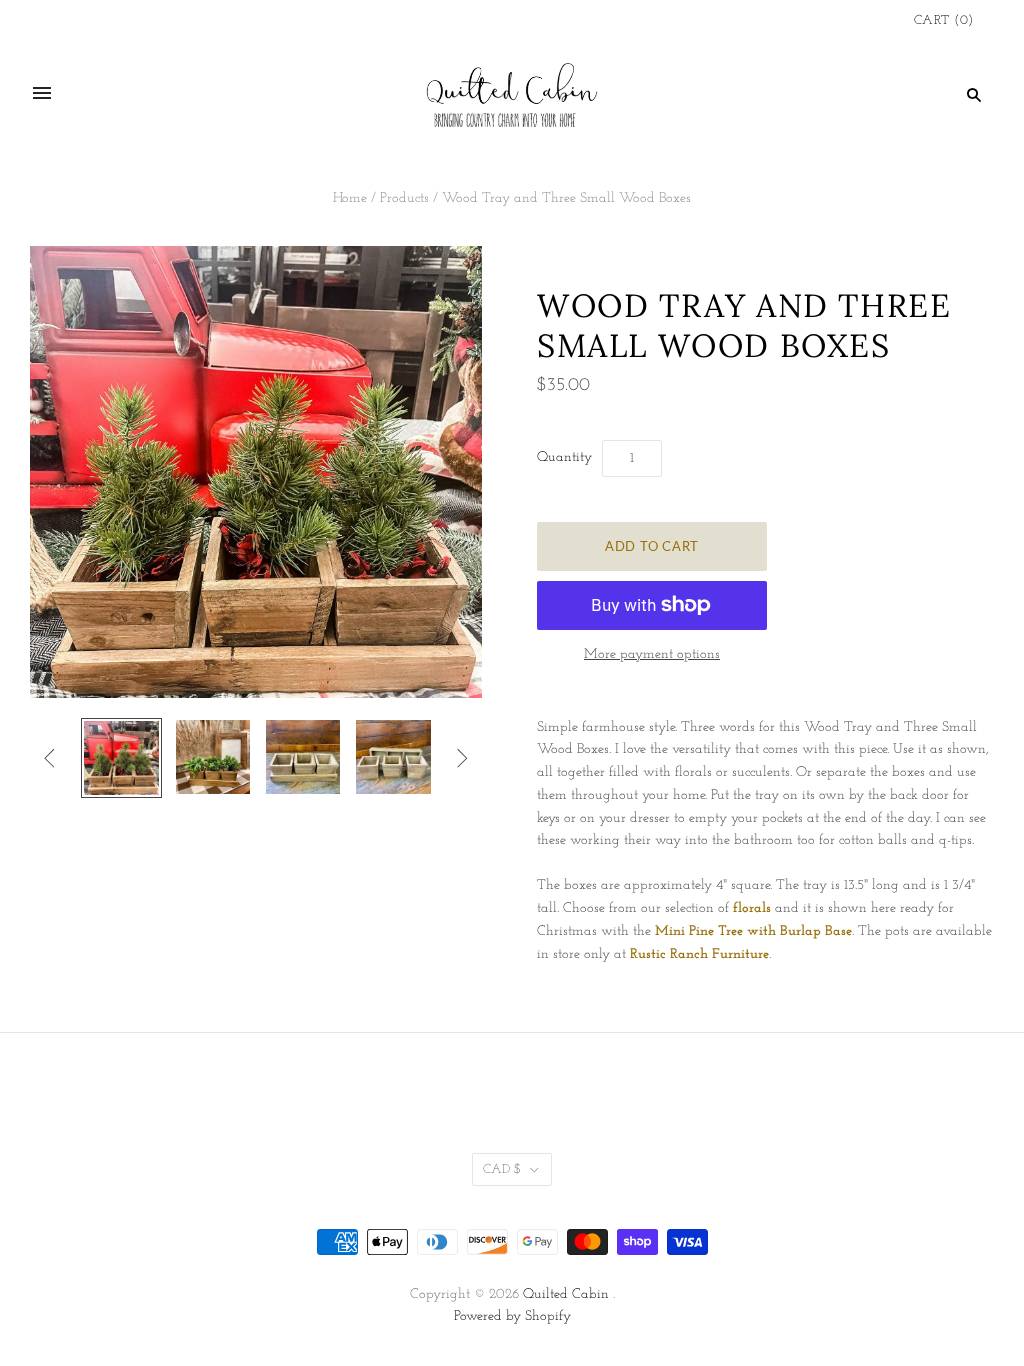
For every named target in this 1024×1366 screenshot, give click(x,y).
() (944, 20)
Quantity (564, 457)
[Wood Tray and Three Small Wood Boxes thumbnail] (303, 757)
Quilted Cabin (566, 1294)
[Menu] (42, 94)
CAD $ (502, 1169)
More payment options (652, 654)
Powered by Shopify (512, 1316)
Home (350, 198)
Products (404, 198)
